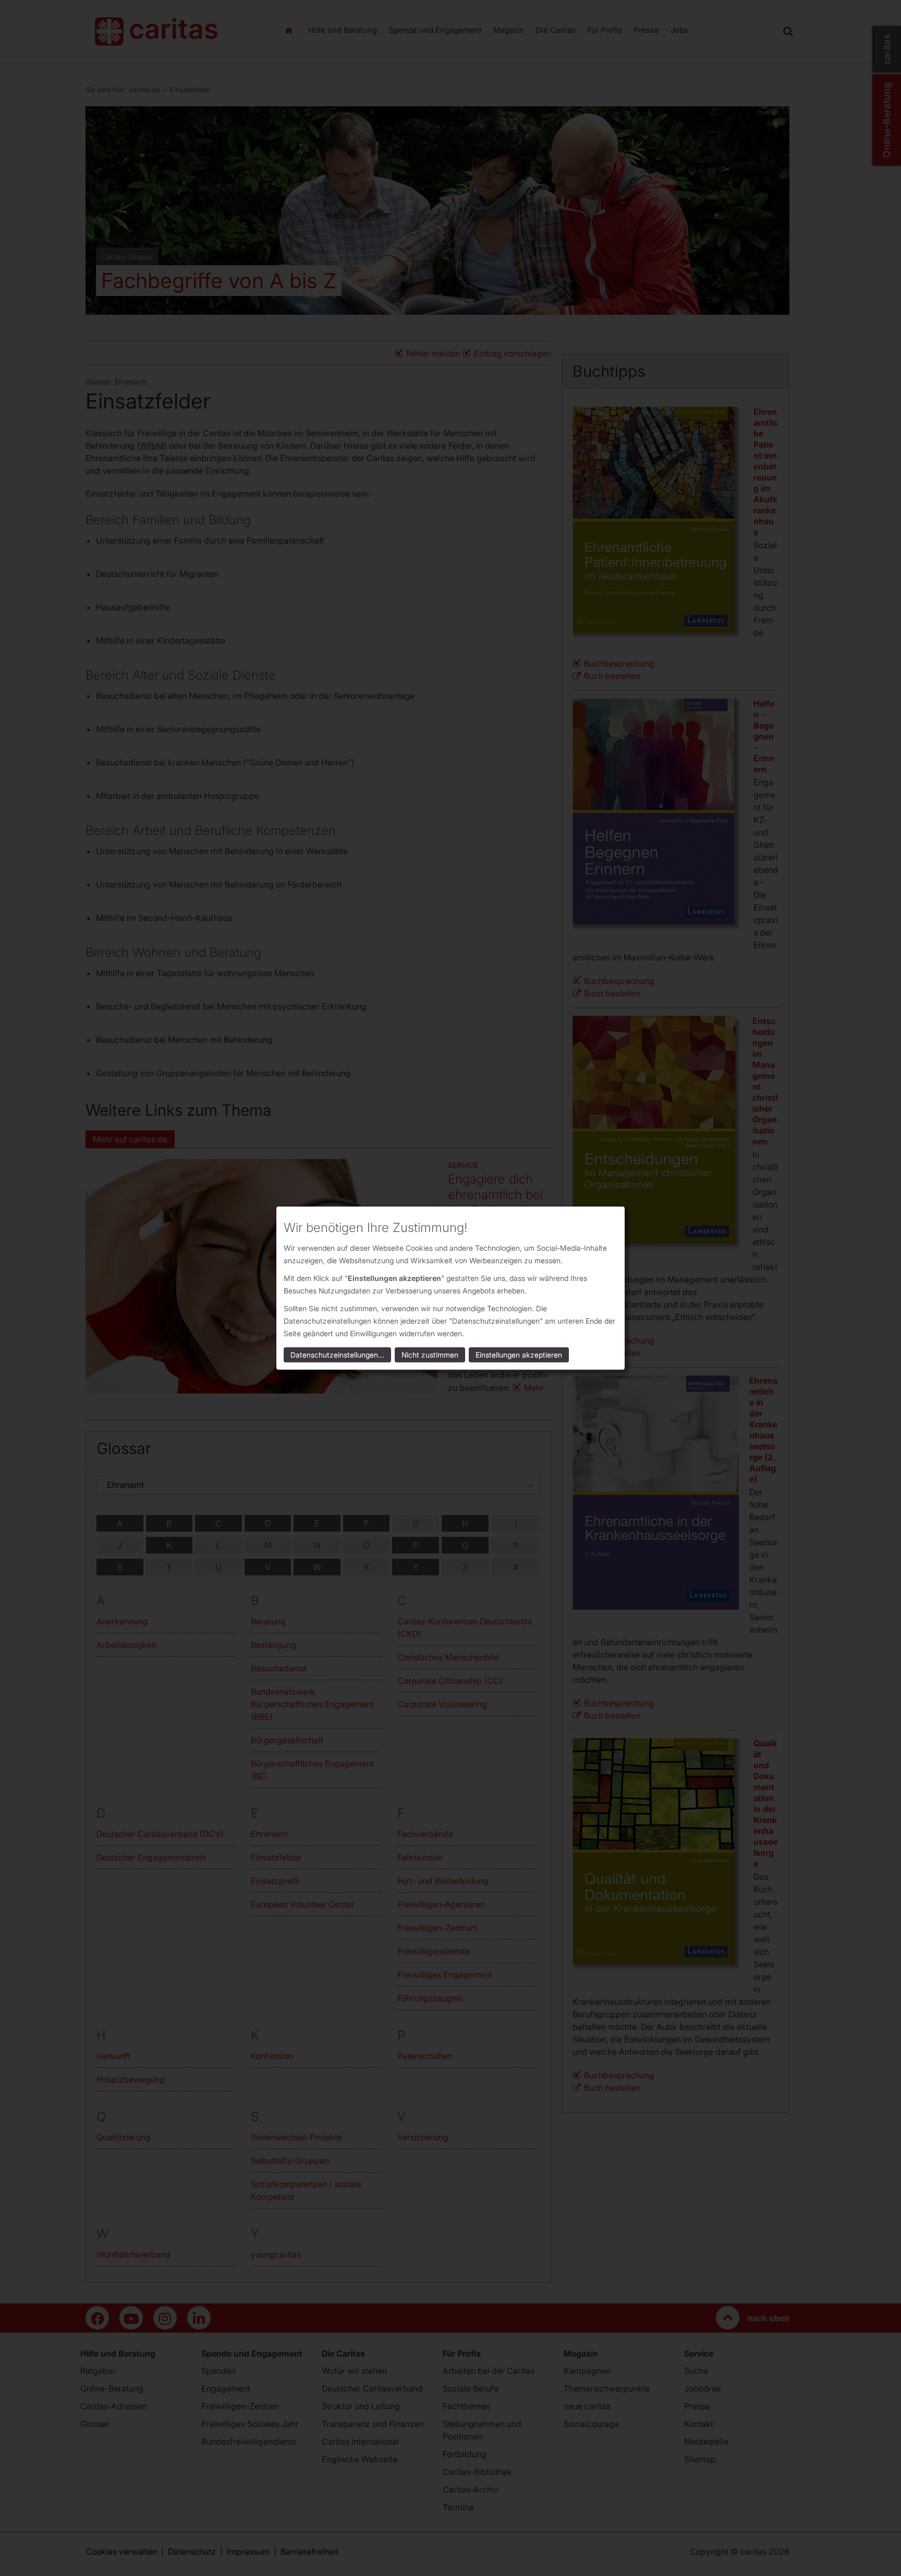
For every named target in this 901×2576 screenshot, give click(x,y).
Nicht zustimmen (430, 1355)
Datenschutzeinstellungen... (337, 1355)
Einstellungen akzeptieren (519, 1355)
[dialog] (451, 1288)
